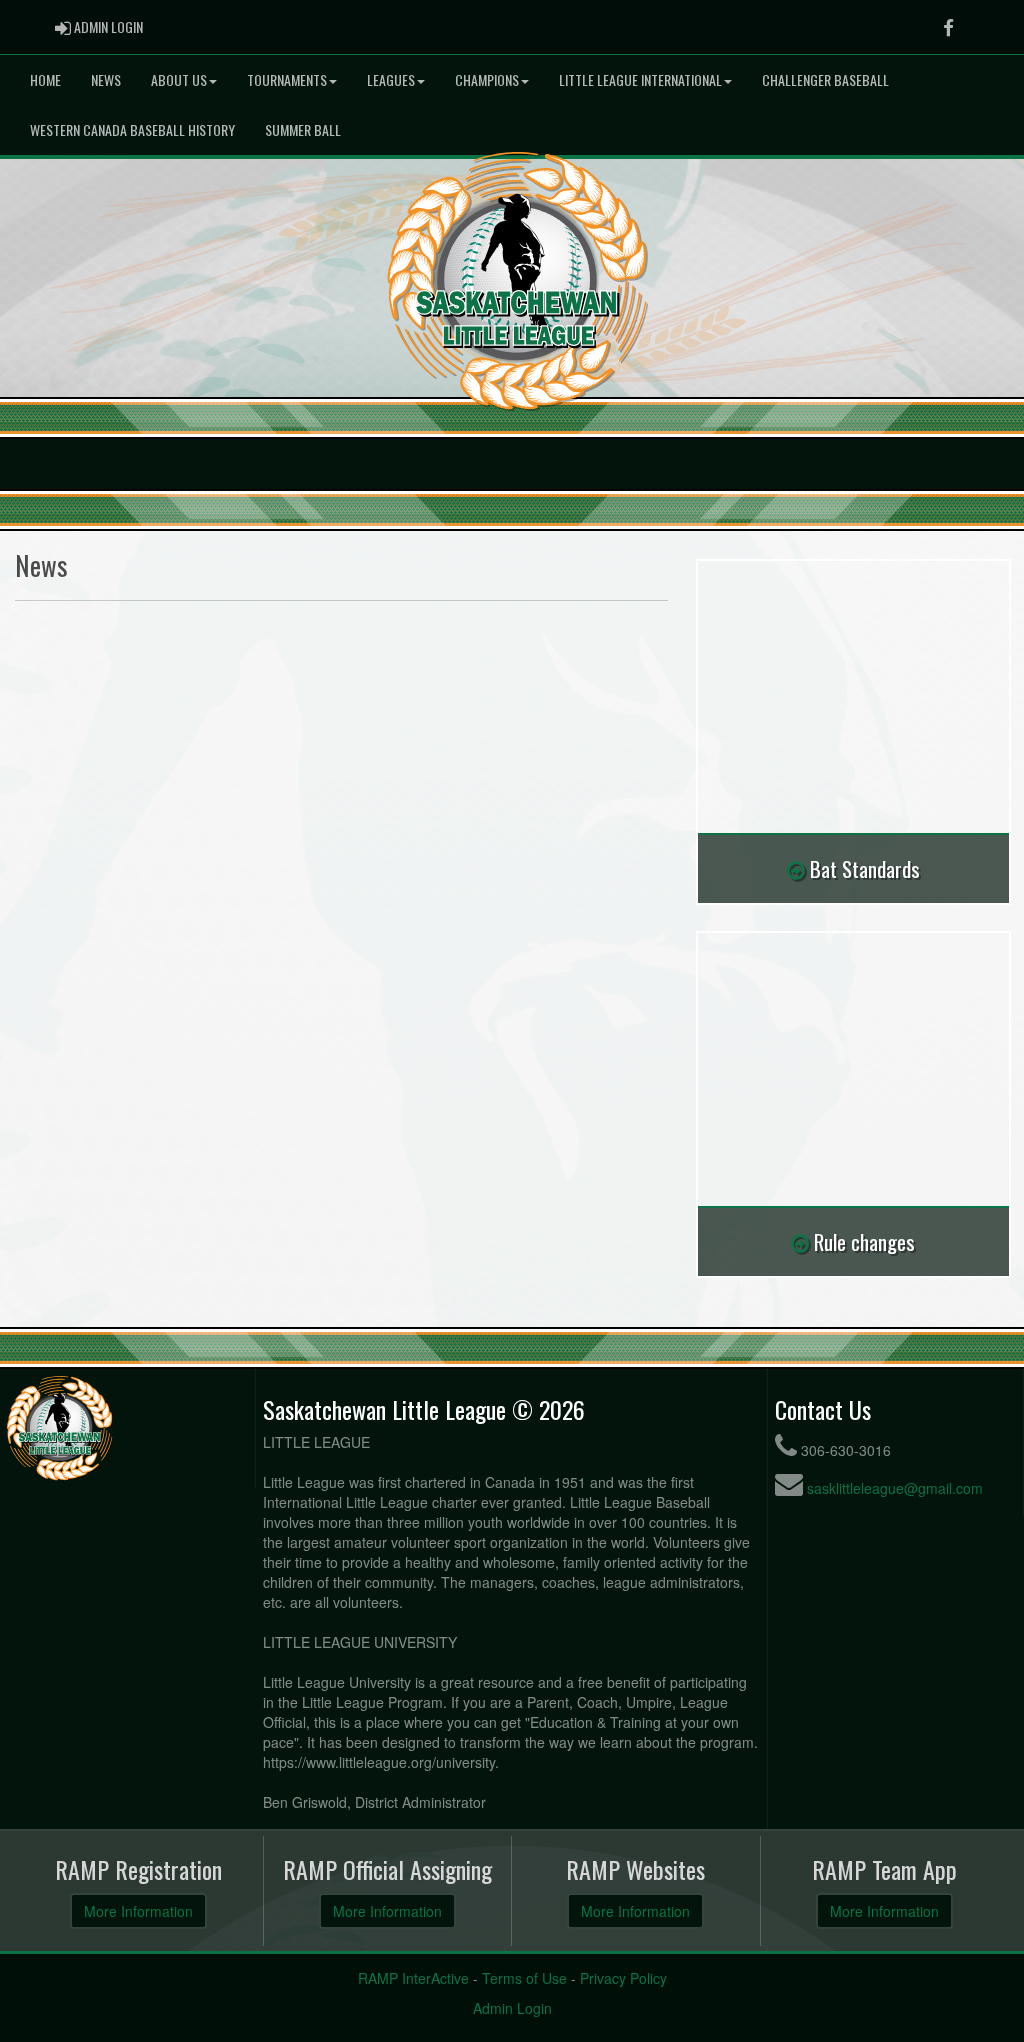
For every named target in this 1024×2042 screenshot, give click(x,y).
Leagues (391, 79)
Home (45, 79)
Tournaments (287, 79)
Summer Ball (303, 129)
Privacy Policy (623, 1978)
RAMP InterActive (413, 1978)
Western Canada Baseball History (132, 129)
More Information (138, 1911)
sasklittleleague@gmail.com (895, 1488)
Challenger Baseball (825, 79)
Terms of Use (524, 1978)
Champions (487, 79)
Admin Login (512, 2008)
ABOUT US (179, 79)
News (106, 79)
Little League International (640, 79)
